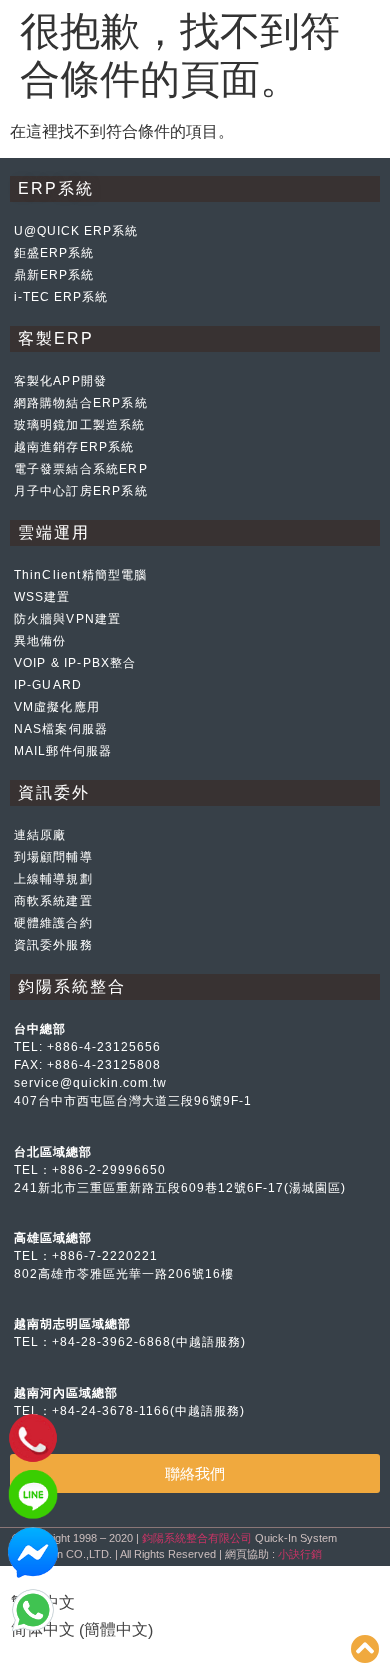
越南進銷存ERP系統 (74, 447)
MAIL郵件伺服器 (63, 751)
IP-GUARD (48, 685)
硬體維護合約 (53, 923)
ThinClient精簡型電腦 (81, 575)
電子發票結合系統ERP (81, 469)
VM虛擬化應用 (57, 707)
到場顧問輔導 (53, 857)
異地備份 (40, 641)
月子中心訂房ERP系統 (81, 491)
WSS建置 (42, 597)
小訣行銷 (300, 1554)
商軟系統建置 (53, 901)
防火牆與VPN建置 (68, 619)
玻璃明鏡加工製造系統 (80, 425)
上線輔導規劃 (53, 879)
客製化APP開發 (61, 381)
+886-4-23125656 (104, 1047)
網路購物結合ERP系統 (81, 403)
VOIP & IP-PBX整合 (75, 663)
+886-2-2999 (93, 1170)
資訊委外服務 (53, 945)
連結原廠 (40, 835)
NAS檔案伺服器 (61, 729)
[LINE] (33, 1514)
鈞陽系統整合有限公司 (197, 1538)
